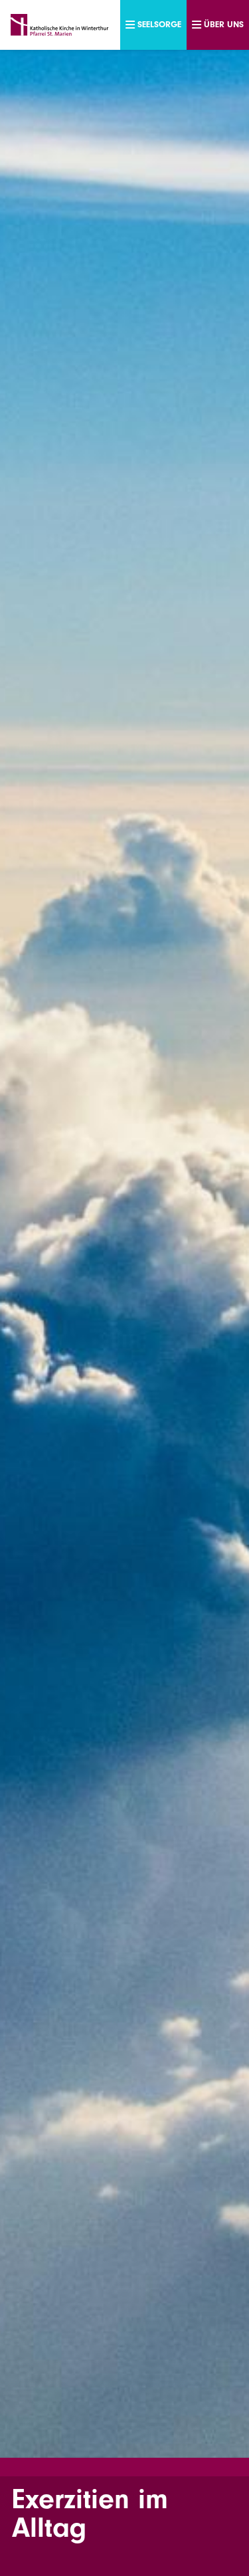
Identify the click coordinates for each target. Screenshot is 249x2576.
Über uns (224, 24)
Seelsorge (159, 24)
